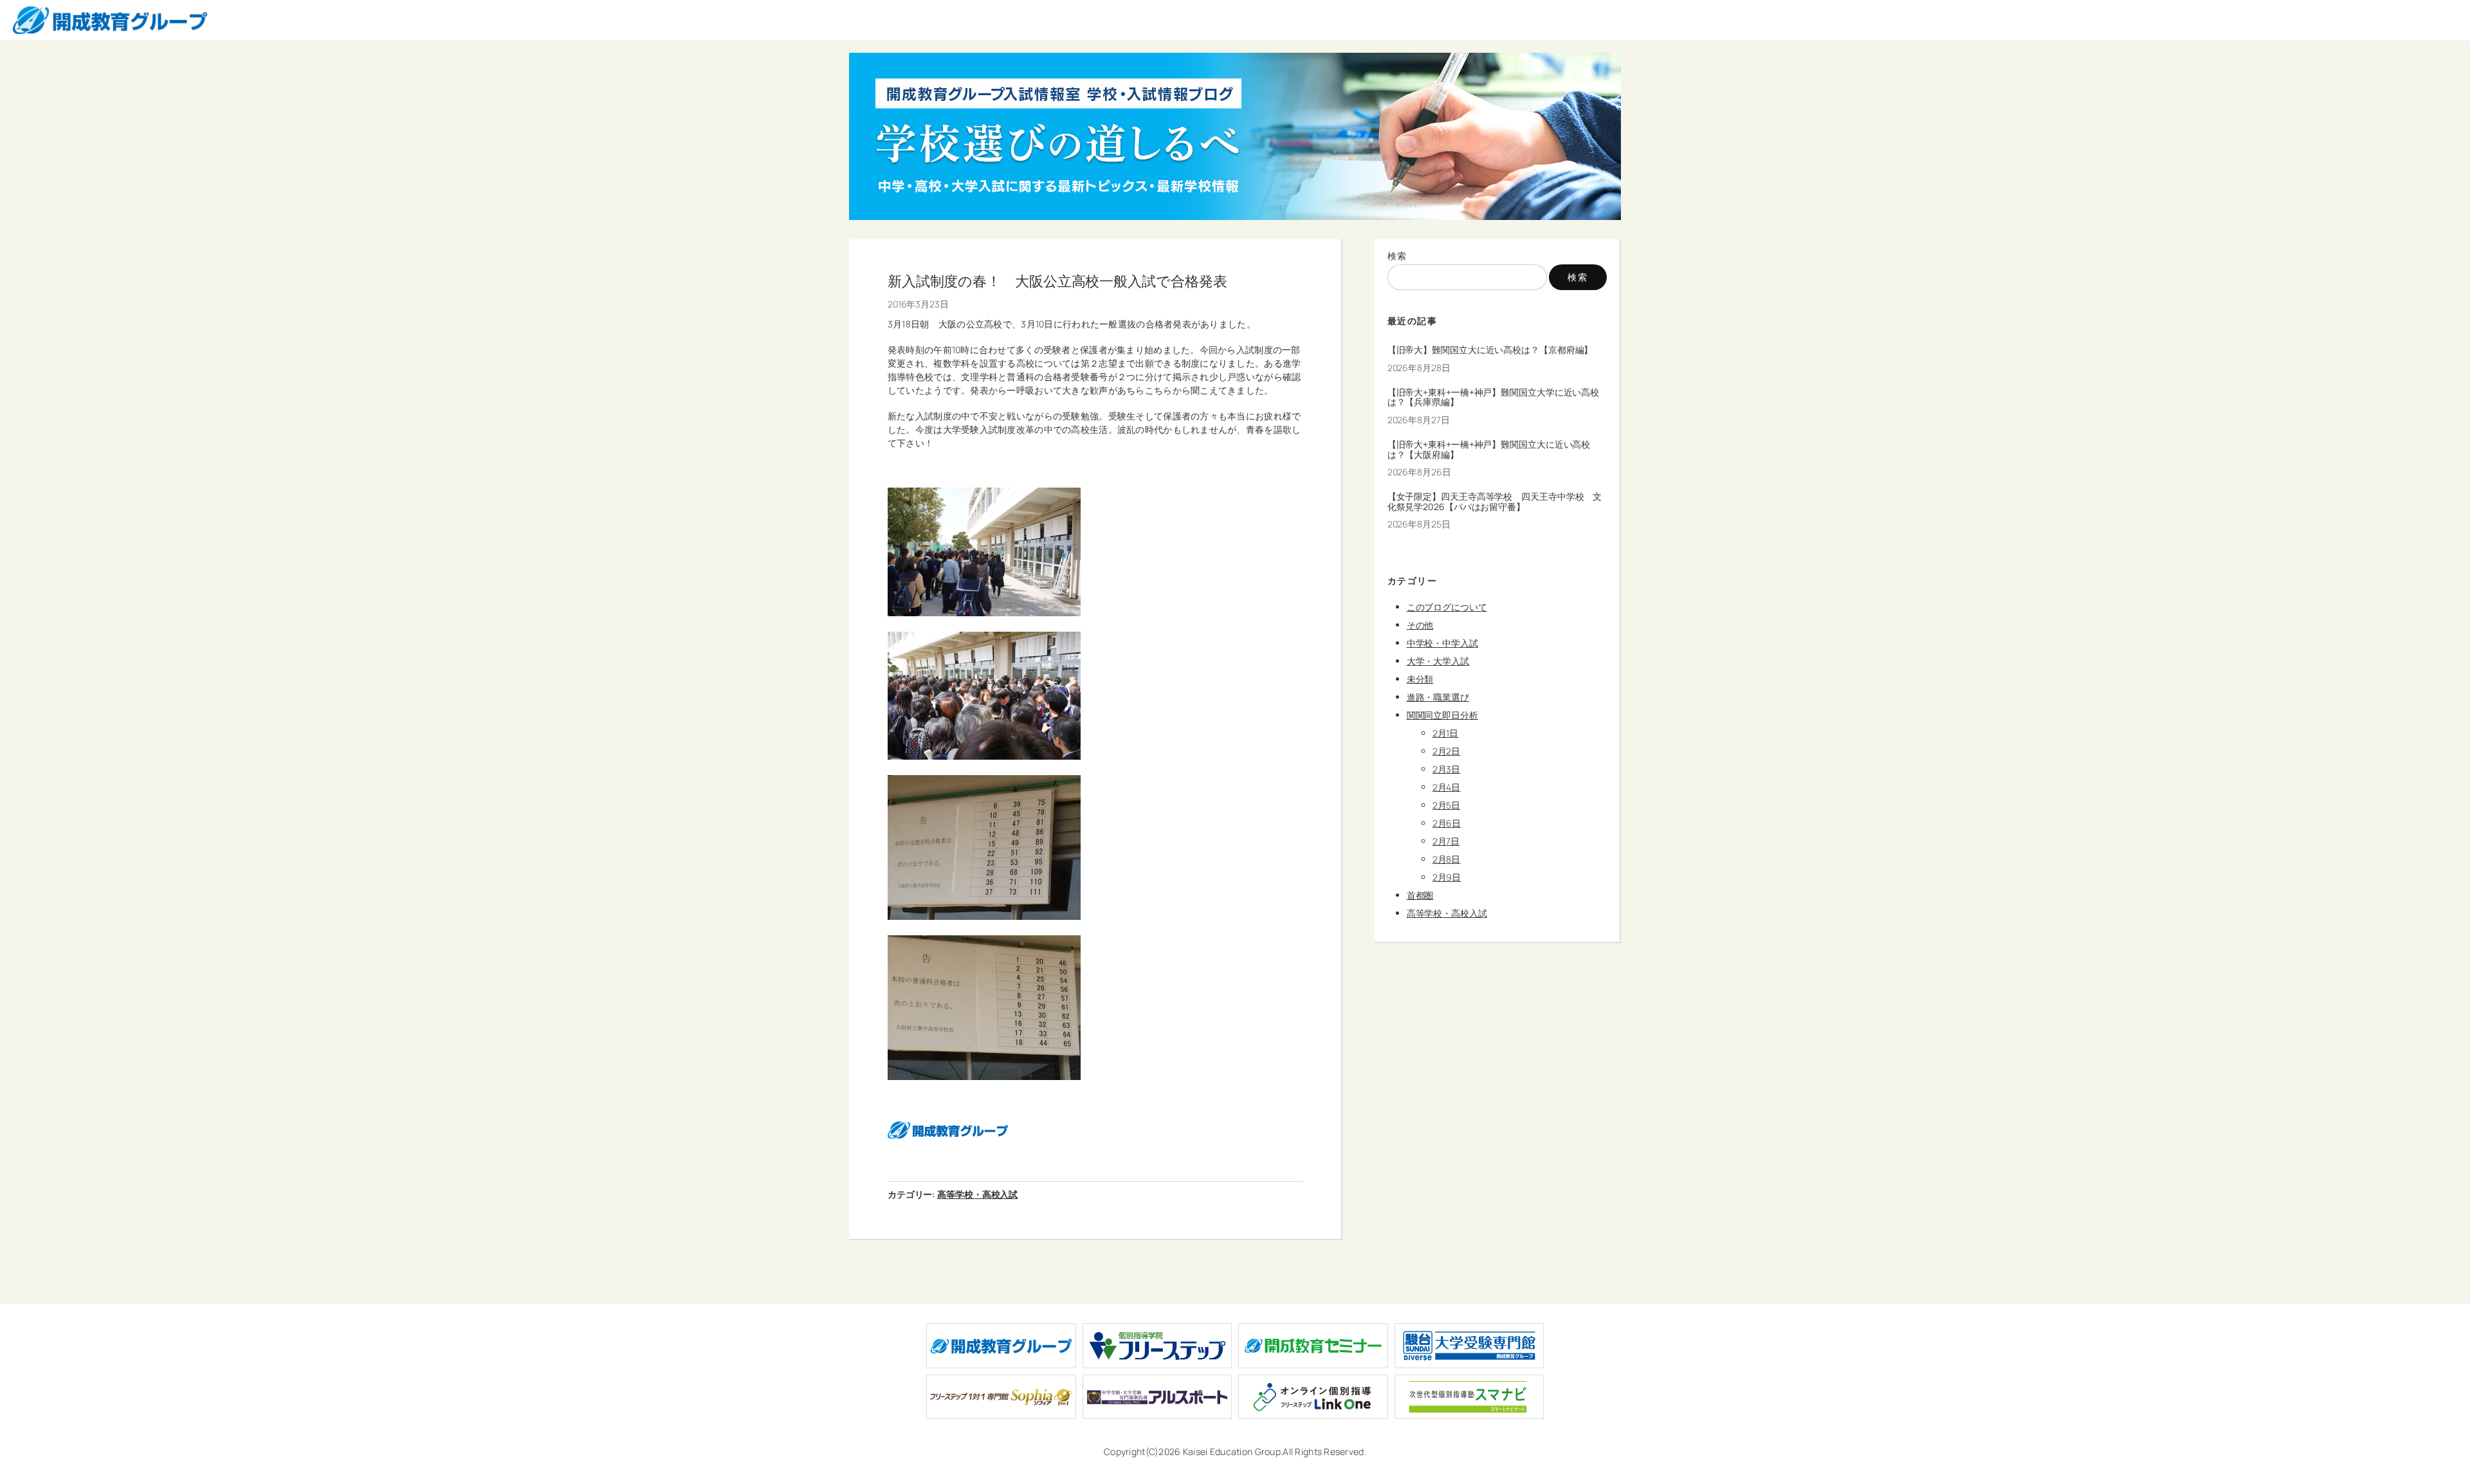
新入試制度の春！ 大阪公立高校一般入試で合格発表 (1057, 281)
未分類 (1420, 679)
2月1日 (1446, 733)
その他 (1420, 625)
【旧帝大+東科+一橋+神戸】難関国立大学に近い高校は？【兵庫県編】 (1494, 398)
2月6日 (1447, 823)
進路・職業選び (1438, 697)
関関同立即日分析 (1442, 715)
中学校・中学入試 (1442, 643)
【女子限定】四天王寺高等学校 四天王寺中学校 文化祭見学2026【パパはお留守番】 (1495, 502)
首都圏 (1420, 895)
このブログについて (1447, 607)
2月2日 (1447, 751)
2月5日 (1447, 805)
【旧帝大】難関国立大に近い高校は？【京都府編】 (1490, 350)
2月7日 (1446, 841)
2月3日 (1447, 769)
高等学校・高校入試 (977, 1194)
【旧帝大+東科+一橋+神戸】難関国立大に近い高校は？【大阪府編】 (1489, 450)
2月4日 (1447, 787)
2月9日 (1447, 877)
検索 (1397, 256)
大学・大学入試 (1438, 661)
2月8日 (1447, 859)
